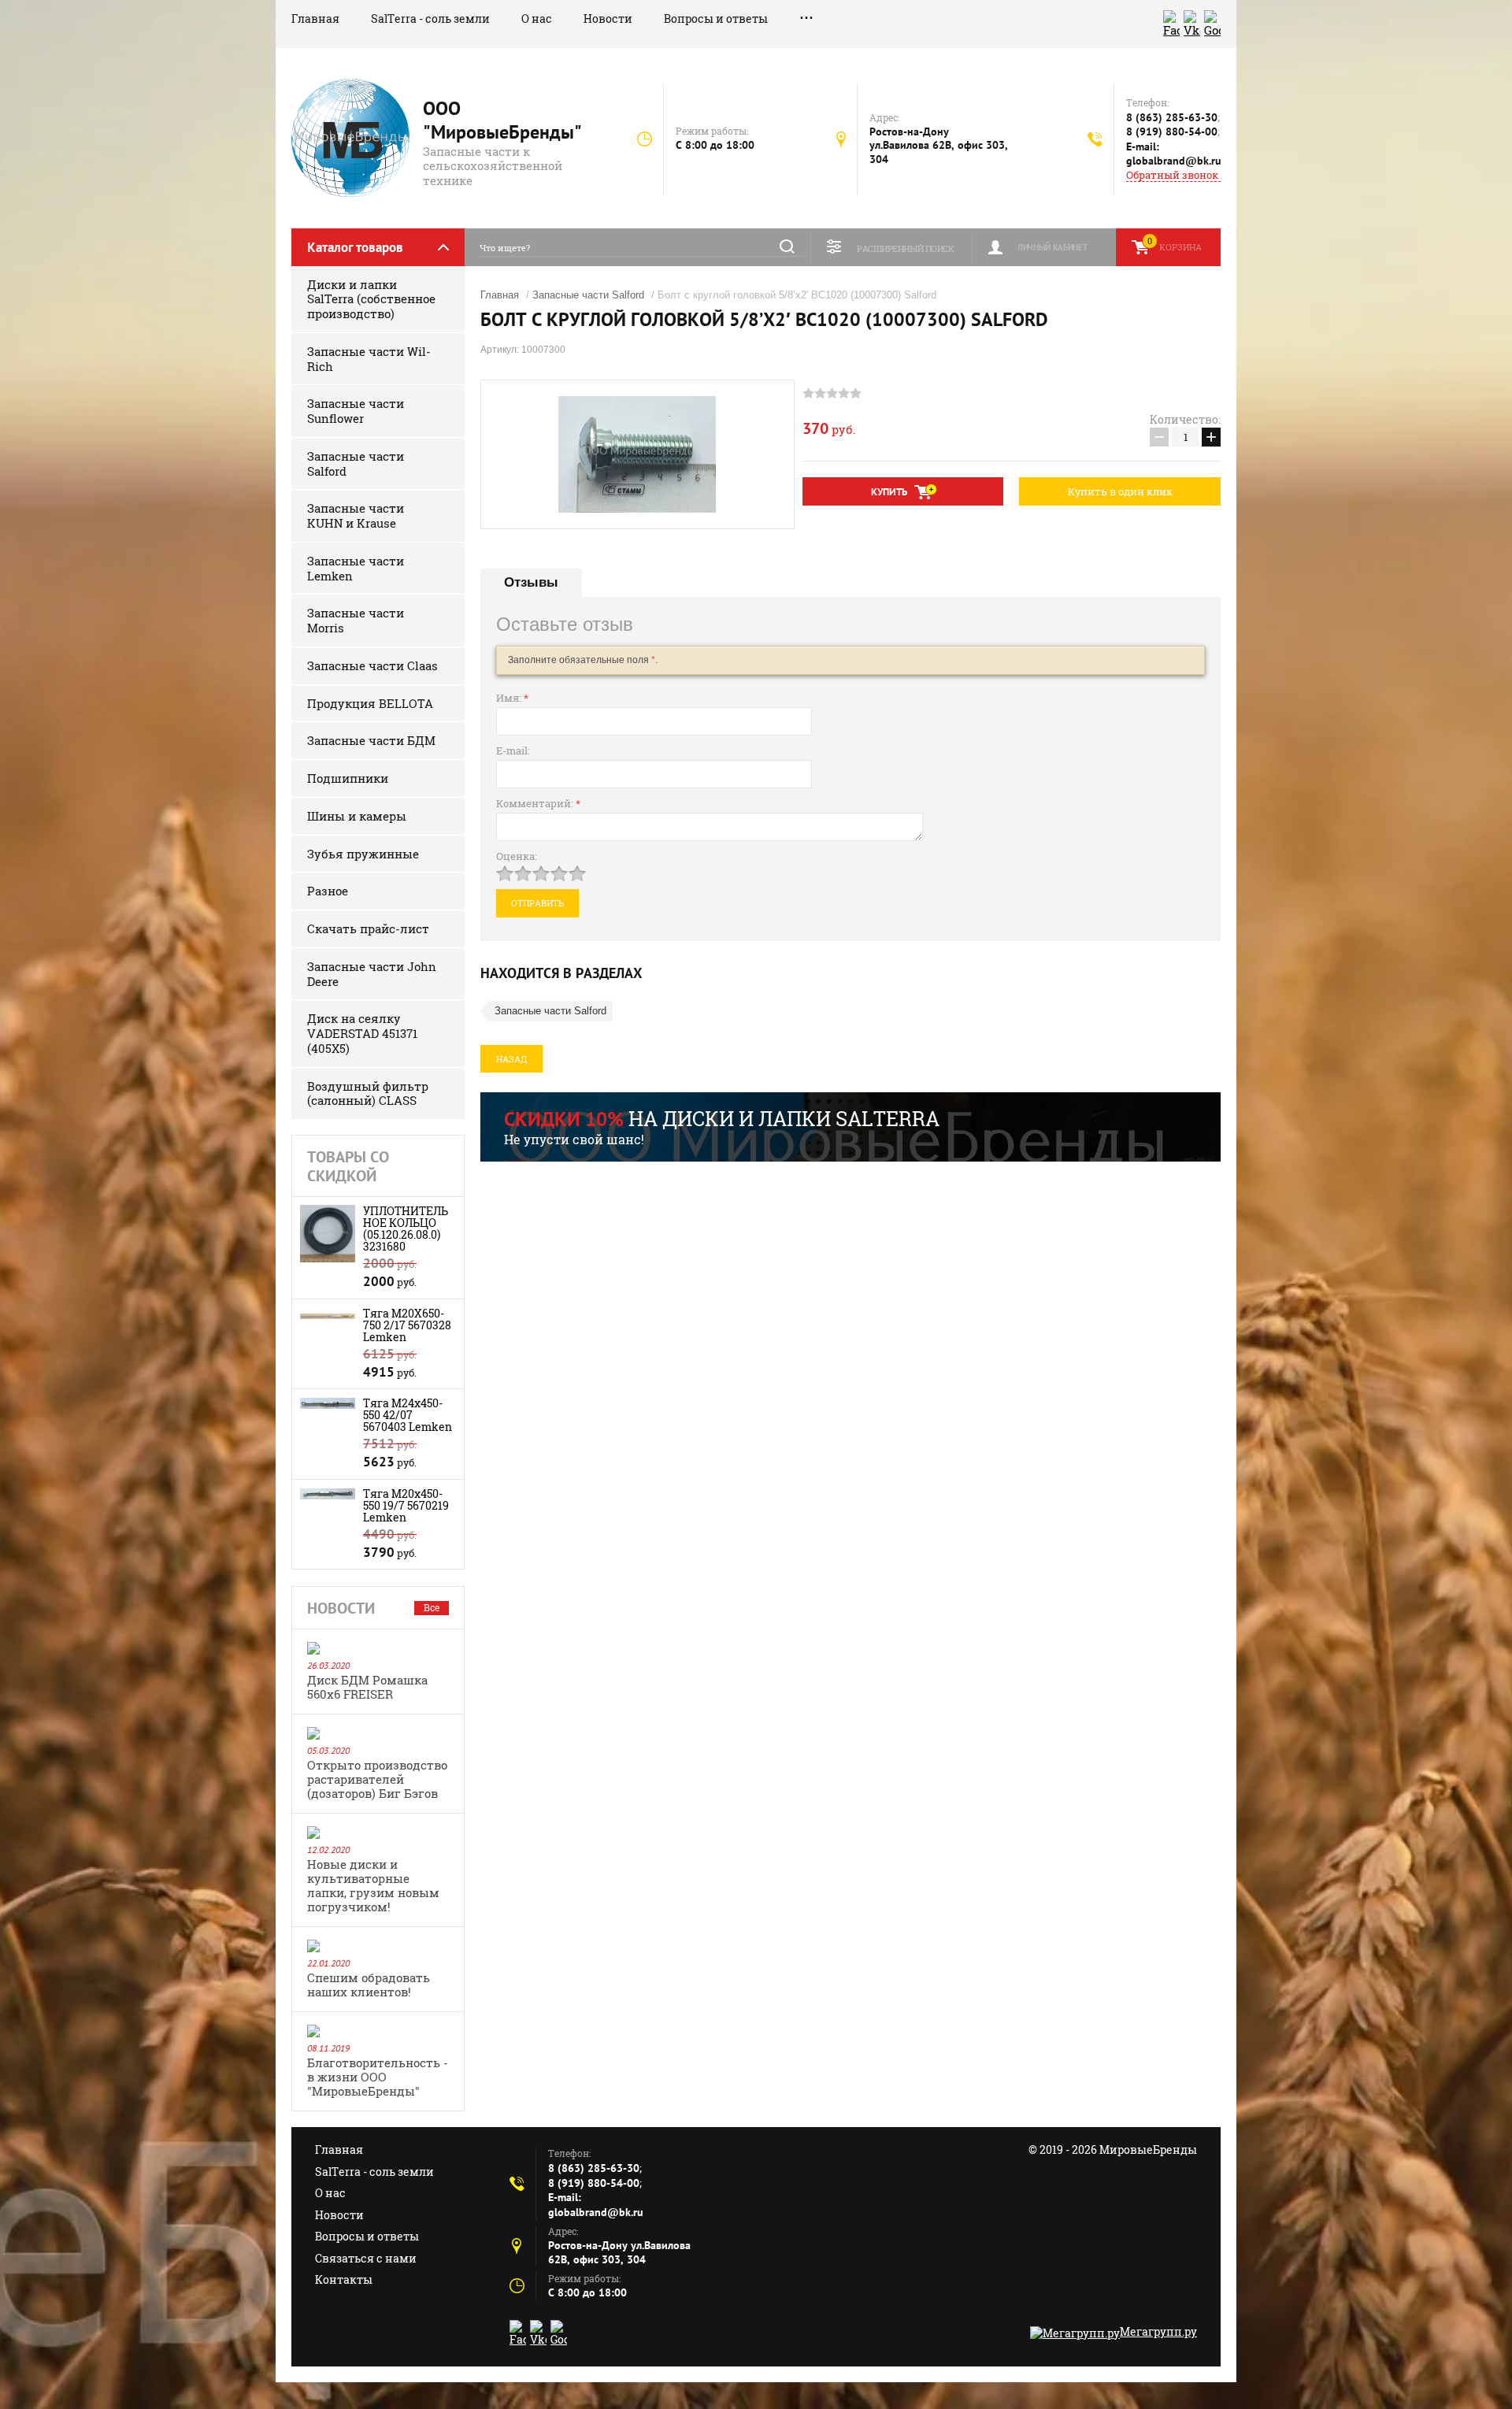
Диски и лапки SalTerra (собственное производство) (371, 299)
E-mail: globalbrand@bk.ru (1174, 154)
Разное (328, 891)
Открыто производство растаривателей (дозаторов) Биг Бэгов (377, 1779)
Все (432, 1607)
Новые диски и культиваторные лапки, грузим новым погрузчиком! (373, 1885)
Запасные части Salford (356, 463)
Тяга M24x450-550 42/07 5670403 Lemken (408, 1415)
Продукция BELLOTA (370, 703)
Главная (315, 19)
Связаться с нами (366, 2258)
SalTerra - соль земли (430, 19)
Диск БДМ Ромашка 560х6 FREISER (367, 1687)
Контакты (344, 2279)
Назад (511, 1059)
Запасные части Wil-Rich (369, 359)
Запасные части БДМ (371, 740)
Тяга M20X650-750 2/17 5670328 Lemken (407, 1325)
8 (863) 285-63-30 (1172, 117)
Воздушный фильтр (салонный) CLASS (368, 1093)
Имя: (512, 698)
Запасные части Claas (372, 665)
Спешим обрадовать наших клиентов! (369, 1985)
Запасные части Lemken (356, 568)
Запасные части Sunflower (356, 411)
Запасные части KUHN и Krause (356, 515)
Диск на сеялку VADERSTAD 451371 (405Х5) (362, 1033)
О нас (537, 19)
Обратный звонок (1172, 175)
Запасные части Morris (356, 620)
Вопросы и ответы (716, 19)
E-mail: (513, 750)
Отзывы (531, 582)
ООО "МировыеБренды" (502, 120)
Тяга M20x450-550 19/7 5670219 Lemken (406, 1505)
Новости (608, 19)
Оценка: (517, 856)
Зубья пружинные (363, 854)
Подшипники (348, 778)
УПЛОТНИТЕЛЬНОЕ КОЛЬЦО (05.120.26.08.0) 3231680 (406, 1229)
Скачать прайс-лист (368, 928)
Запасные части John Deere (372, 974)
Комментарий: (538, 803)
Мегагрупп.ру (1158, 2331)
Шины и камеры (357, 816)
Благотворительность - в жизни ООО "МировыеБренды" (378, 2077)
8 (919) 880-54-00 (1172, 132)
